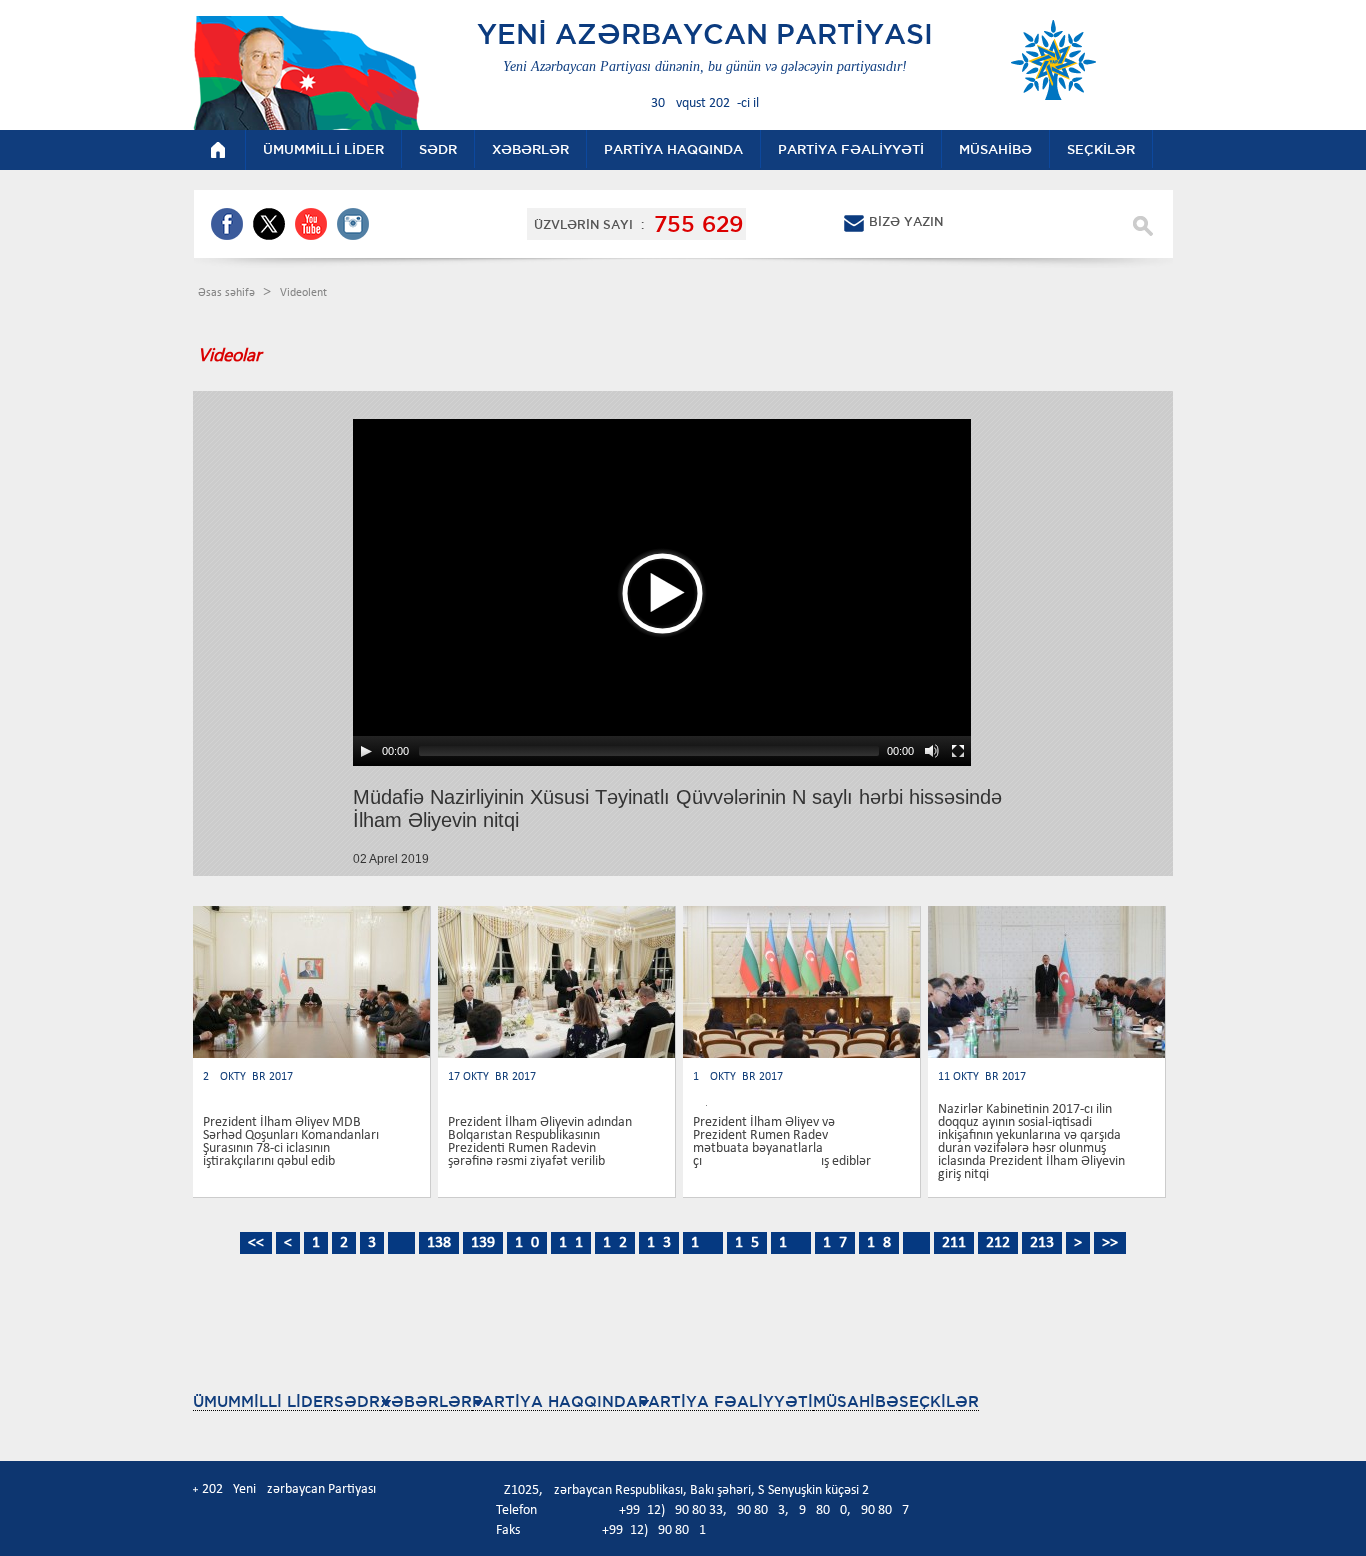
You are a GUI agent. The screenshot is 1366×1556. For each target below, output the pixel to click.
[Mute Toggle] (932, 751)
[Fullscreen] (958, 751)
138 (439, 1243)
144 (703, 1243)
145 (747, 1243)
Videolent (303, 293)
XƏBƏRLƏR (426, 1401)
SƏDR (357, 1401)
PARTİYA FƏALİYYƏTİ (725, 1401)
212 (998, 1243)
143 (659, 1243)
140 (527, 1243)
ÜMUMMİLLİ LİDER (263, 1401)
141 (571, 1243)
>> (1110, 1243)
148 (879, 1243)
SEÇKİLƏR (939, 1401)
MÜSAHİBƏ (856, 1401)
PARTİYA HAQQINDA (555, 1401)
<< (256, 1243)
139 (483, 1243)
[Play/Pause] (366, 751)
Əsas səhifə (228, 293)
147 (835, 1243)
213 (1042, 1243)
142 (615, 1243)
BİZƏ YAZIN (906, 221)
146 (791, 1243)
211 (954, 1243)
